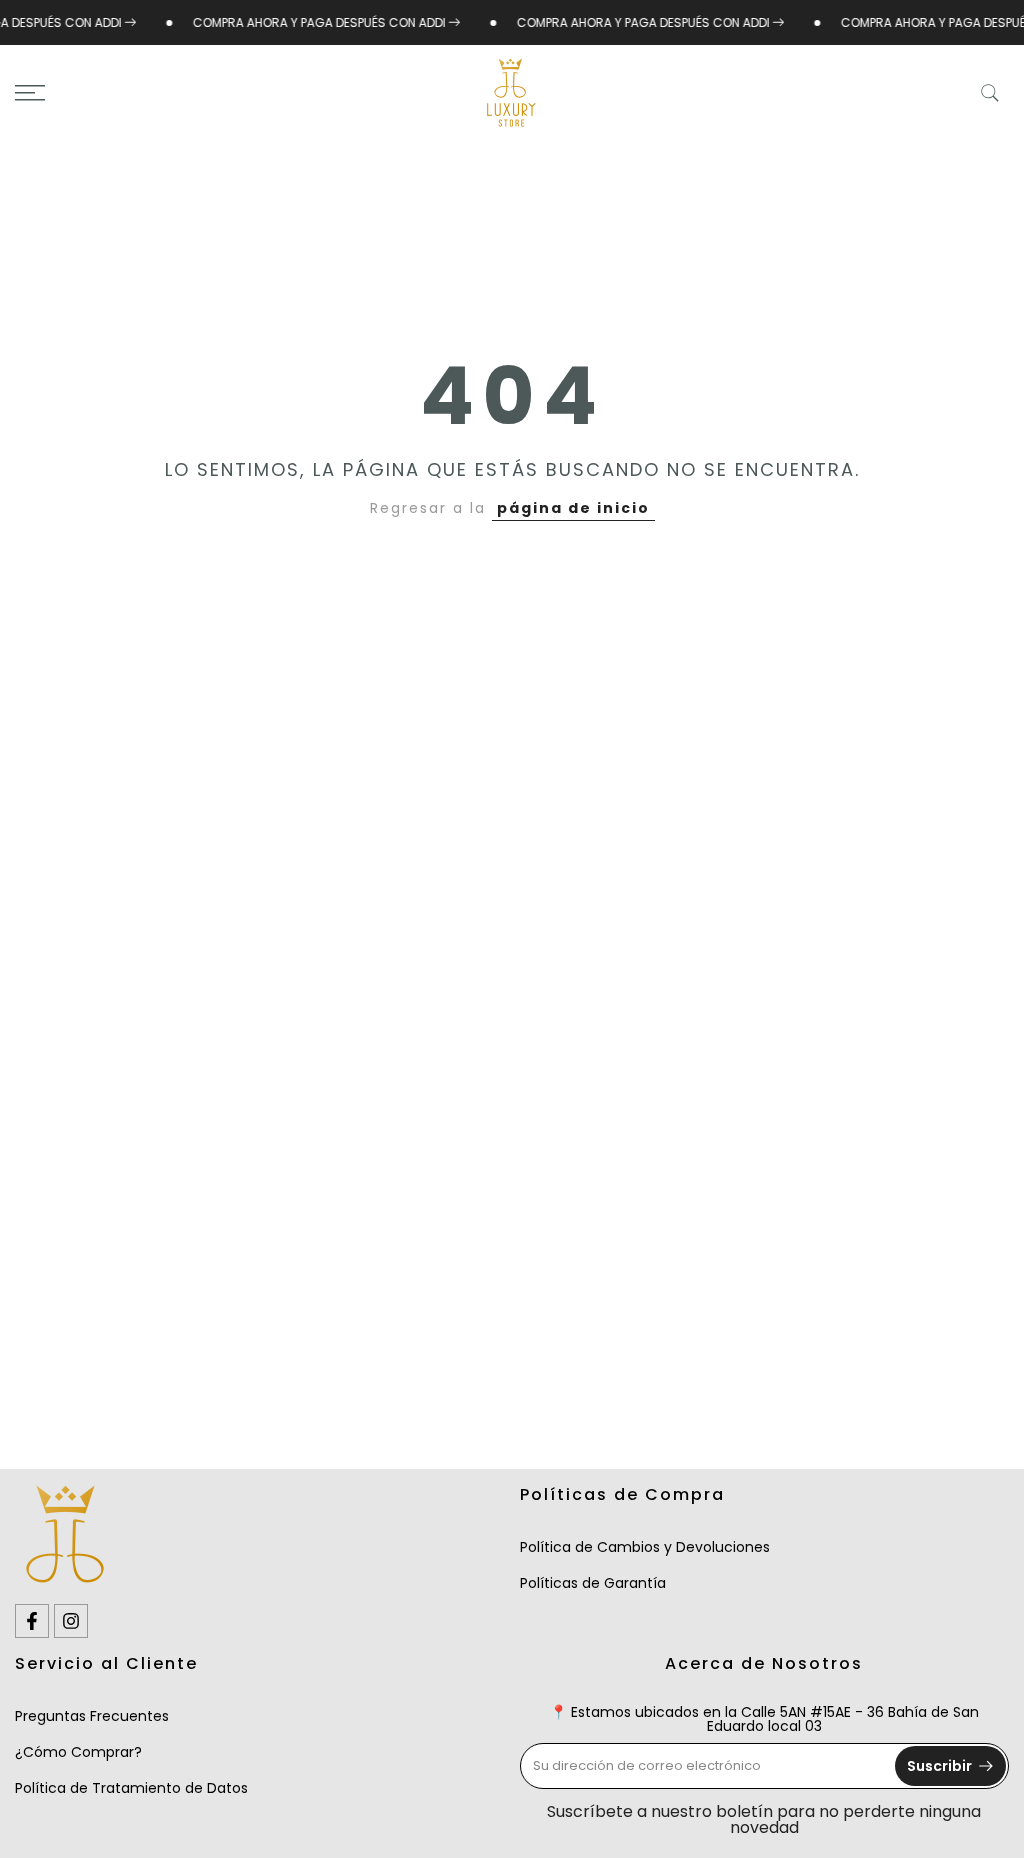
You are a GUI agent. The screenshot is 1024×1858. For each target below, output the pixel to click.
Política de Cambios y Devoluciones (645, 1547)
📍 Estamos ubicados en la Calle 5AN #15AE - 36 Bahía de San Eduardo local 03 (764, 1719)
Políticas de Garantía (593, 1583)
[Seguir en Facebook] (32, 1621)
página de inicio (573, 508)
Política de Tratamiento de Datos (131, 1788)
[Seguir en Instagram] (71, 1621)
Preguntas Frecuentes (92, 1716)
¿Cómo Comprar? (78, 1752)
